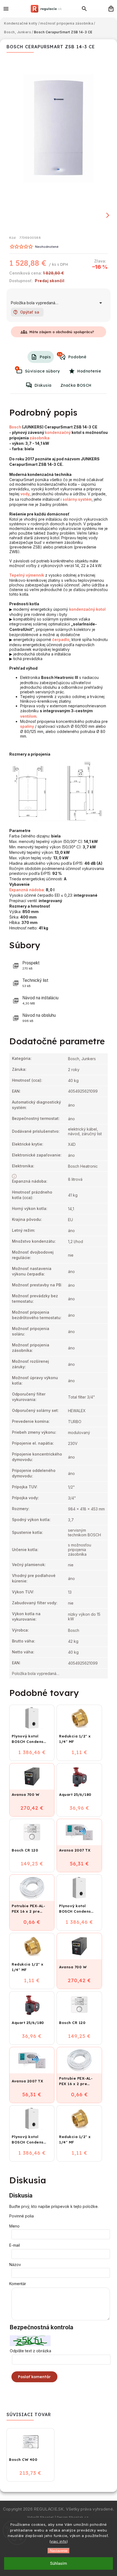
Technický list (35, 983)
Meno (14, 2226)
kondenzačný (58, 432)
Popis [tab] (45, 357)
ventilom (28, 716)
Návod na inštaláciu (40, 1000)
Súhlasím (59, 2563)
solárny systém (77, 499)
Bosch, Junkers (82, 1059)
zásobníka (40, 438)
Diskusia (43, 385)
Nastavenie (59, 2551)
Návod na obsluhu (39, 1018)
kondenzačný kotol (87, 609)
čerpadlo (61, 639)
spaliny (27, 726)
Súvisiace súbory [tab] (38, 370)
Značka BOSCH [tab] (76, 385)
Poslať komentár (34, 2377)
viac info (59, 2541)
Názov (15, 2265)
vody (25, 494)
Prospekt (31, 965)
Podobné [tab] (72, 356)
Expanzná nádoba (27, 890)
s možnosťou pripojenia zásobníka (80, 1550)
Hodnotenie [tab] (89, 371)
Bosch (15, 427)
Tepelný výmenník (27, 575)
